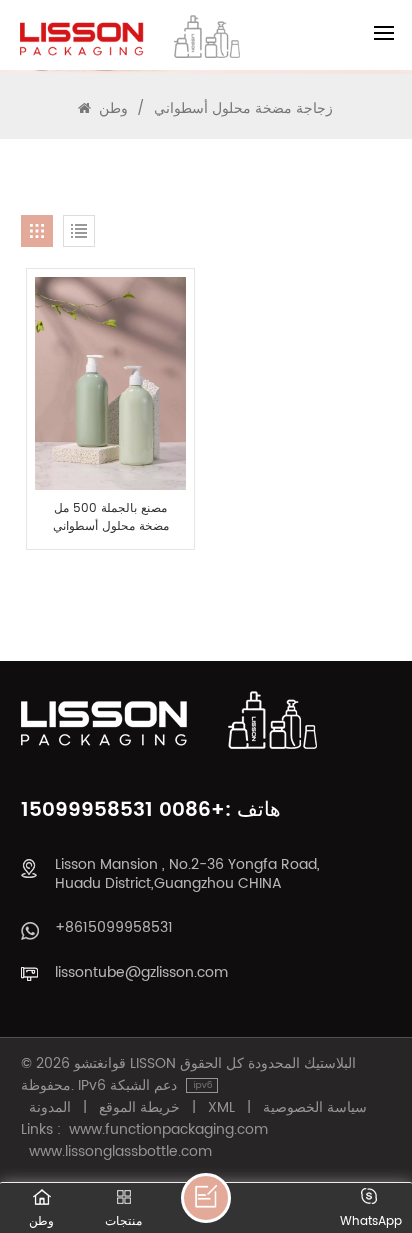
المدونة (50, 1108)
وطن (113, 108)
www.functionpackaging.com (168, 1130)
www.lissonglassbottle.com (120, 1152)
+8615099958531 (114, 927)
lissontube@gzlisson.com (141, 972)
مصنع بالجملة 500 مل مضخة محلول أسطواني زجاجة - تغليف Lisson (111, 518)
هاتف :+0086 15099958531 (151, 810)
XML (221, 1108)
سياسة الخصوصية (315, 1108)
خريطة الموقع (139, 1108)
